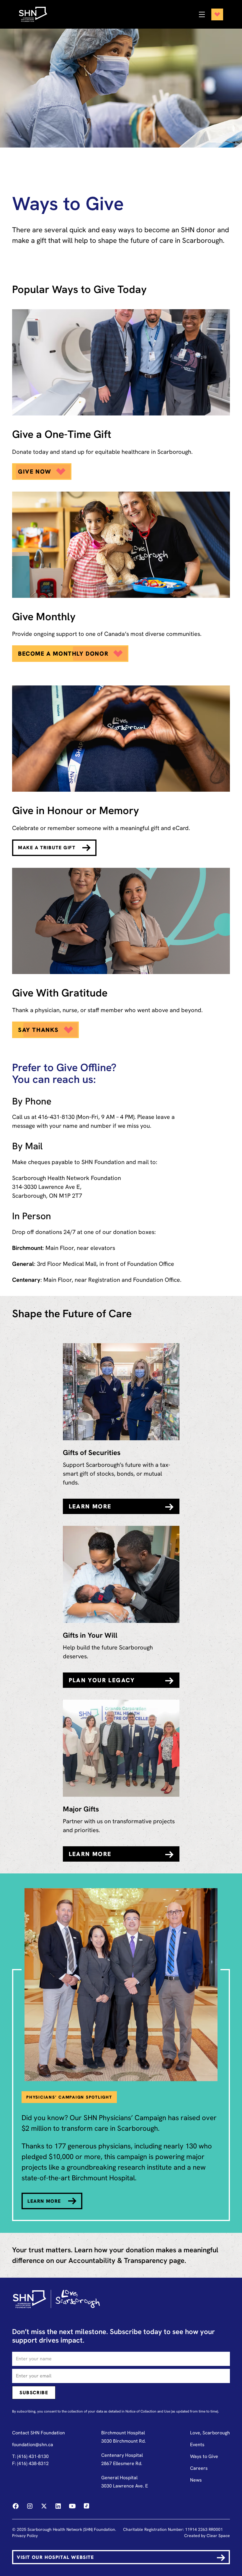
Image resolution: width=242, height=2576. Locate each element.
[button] (209, 14)
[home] (39, 14)
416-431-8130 (56, 1117)
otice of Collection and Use (149, 2411)
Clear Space (218, 2536)
